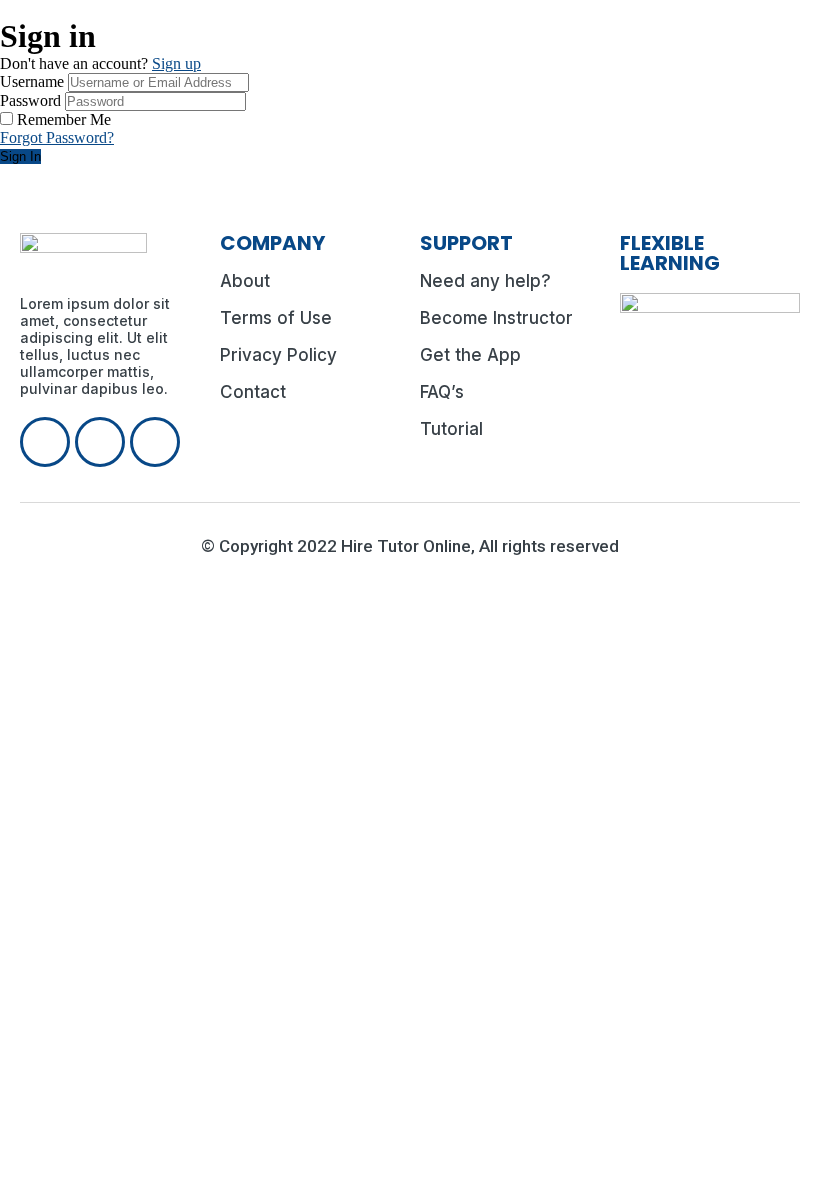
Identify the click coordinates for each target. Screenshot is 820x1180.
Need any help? (485, 281)
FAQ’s (442, 392)
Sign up (176, 63)
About (245, 281)
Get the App (470, 355)
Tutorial (451, 429)
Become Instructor (496, 318)
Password (30, 100)
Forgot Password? (57, 137)
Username (32, 81)
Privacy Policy (278, 355)
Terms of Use (276, 318)
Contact (253, 392)
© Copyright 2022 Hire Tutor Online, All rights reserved (410, 546)
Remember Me (64, 119)
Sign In (20, 156)
